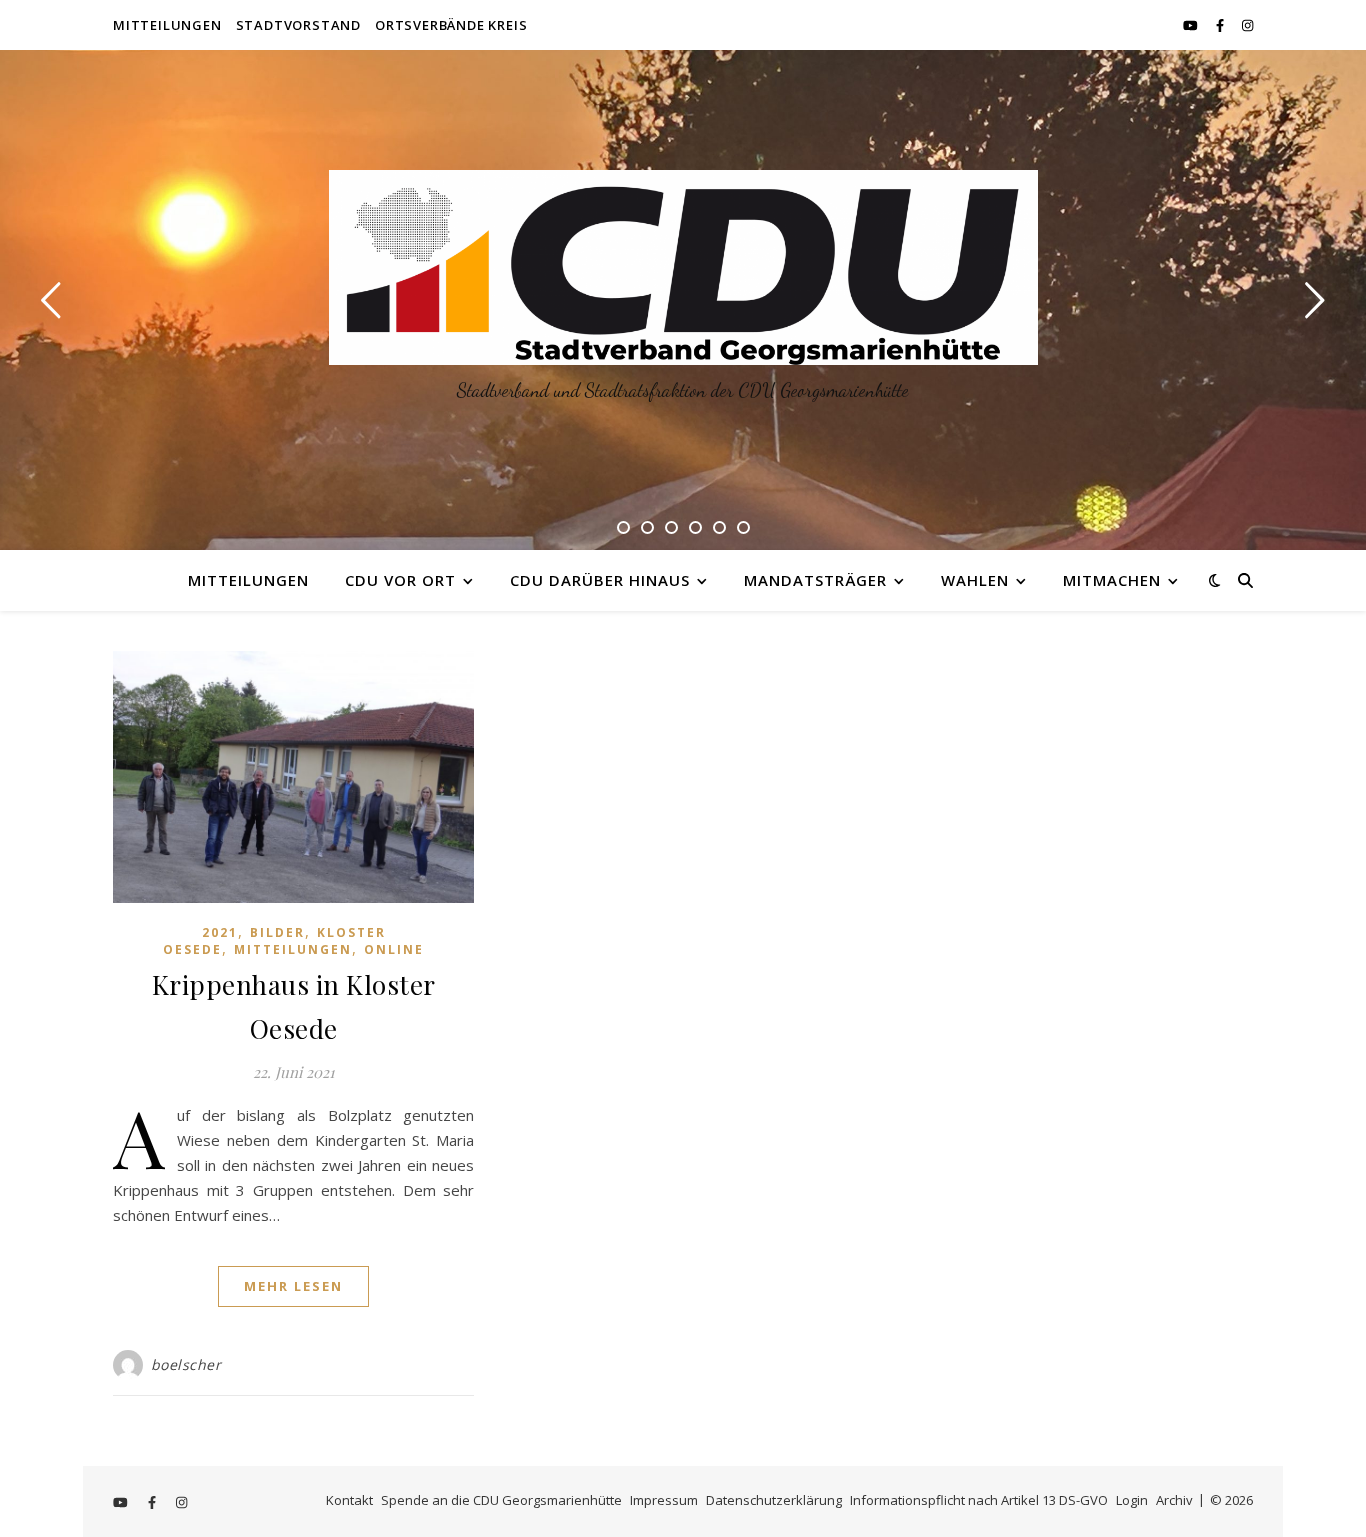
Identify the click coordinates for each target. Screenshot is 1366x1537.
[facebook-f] (1221, 25)
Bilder (277, 932)
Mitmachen (1112, 580)
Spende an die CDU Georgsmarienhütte (501, 1500)
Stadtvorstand (298, 25)
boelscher (186, 1364)
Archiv (1174, 1500)
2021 (220, 932)
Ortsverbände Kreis (451, 25)
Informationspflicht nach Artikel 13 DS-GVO (979, 1500)
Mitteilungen (167, 25)
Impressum (664, 1500)
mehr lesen (293, 1286)
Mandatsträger (815, 580)
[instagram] (1247, 25)
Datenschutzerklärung (774, 1500)
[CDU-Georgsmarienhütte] (683, 267)
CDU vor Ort (400, 580)
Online (394, 949)
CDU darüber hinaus (600, 580)
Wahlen (975, 580)
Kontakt (349, 1500)
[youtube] (1192, 25)
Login (1132, 1500)
